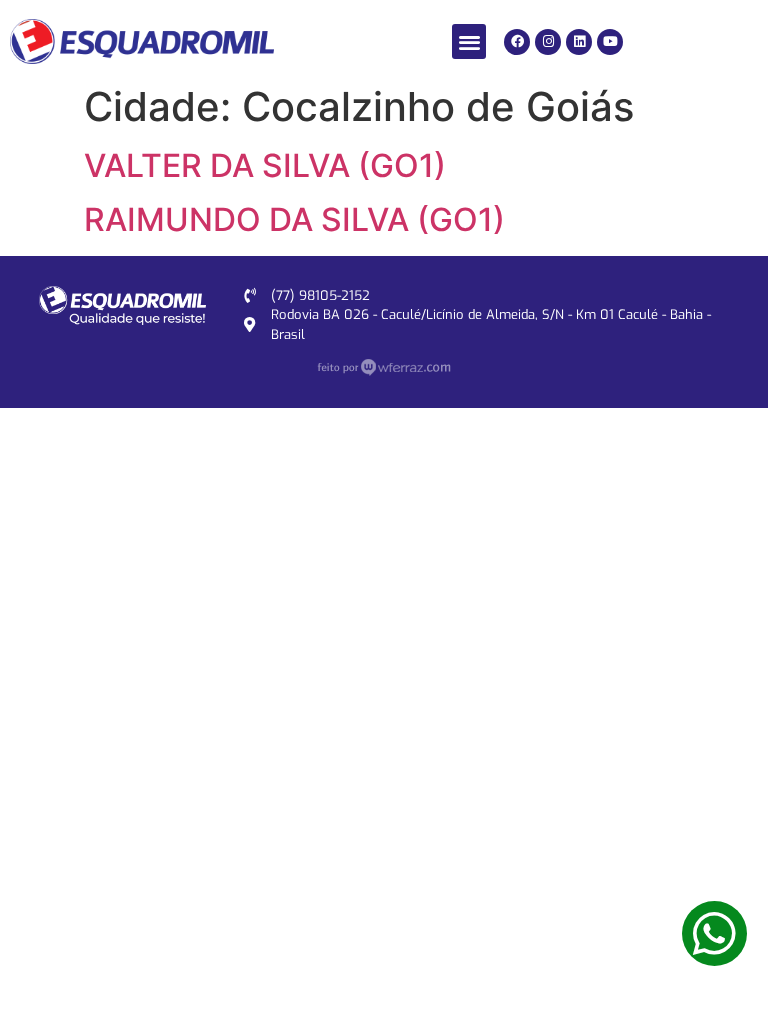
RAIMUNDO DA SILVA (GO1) (294, 219)
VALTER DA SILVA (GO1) (265, 165)
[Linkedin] (579, 42)
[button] (469, 41)
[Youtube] (610, 42)
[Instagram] (548, 42)
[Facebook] (517, 42)
